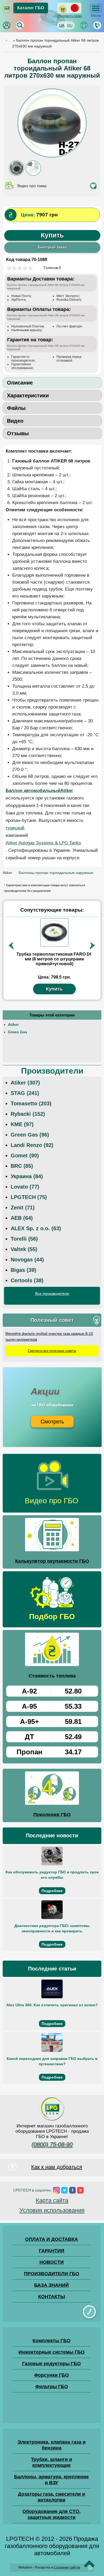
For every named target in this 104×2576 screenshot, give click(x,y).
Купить (52, 235)
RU (70, 25)
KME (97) (22, 1124)
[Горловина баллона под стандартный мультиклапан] (17, 175)
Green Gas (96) (30, 1135)
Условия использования (52, 2210)
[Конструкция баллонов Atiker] (33, 175)
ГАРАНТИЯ (52, 2251)
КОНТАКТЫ (52, 2297)
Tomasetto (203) (31, 1103)
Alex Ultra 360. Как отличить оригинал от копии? (52, 2005)
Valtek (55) (24, 1249)
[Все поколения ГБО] (52, 1789)
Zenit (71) (23, 1208)
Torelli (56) (24, 1239)
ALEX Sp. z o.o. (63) (36, 1228)
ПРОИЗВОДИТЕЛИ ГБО (52, 2274)
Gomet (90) (25, 1156)
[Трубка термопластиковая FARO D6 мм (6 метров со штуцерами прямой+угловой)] (54, 932)
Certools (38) (27, 1280)
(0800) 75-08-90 (52, 2144)
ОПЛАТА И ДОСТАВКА (51, 2239)
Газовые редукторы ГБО (51, 2364)
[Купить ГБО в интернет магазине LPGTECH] (7, 12)
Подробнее (52, 1891)
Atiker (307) (25, 1083)
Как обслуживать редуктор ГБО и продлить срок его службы (52, 1875)
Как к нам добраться (57, 2167)
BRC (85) (22, 1166)
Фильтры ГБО (52, 2387)
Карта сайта (52, 2200)
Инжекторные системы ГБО (51, 2352)
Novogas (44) (27, 1260)
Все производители (52, 1293)
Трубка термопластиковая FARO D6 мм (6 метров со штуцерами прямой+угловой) (54, 959)
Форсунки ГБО (51, 2375)
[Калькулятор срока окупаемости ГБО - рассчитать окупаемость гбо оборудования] (52, 1536)
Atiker (13, 1024)
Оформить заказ (70, 16)
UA (62, 25)
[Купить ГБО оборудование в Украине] (52, 2120)
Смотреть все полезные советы (52, 1351)
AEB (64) (22, 1218)
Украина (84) (27, 1176)
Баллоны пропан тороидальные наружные (56, 873)
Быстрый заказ (52, 247)
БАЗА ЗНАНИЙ (51, 2285)
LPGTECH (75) (29, 1197)
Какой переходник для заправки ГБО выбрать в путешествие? (52, 2061)
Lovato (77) (25, 1187)
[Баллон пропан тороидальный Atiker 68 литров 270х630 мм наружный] (52, 156)
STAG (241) (25, 1093)
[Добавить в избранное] (93, 186)
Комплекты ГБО (51, 2341)
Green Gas (18, 1032)
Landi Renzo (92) (32, 1145)
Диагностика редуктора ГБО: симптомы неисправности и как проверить (52, 1928)
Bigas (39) (23, 1270)
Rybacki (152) (28, 1114)
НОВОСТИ (52, 2262)
